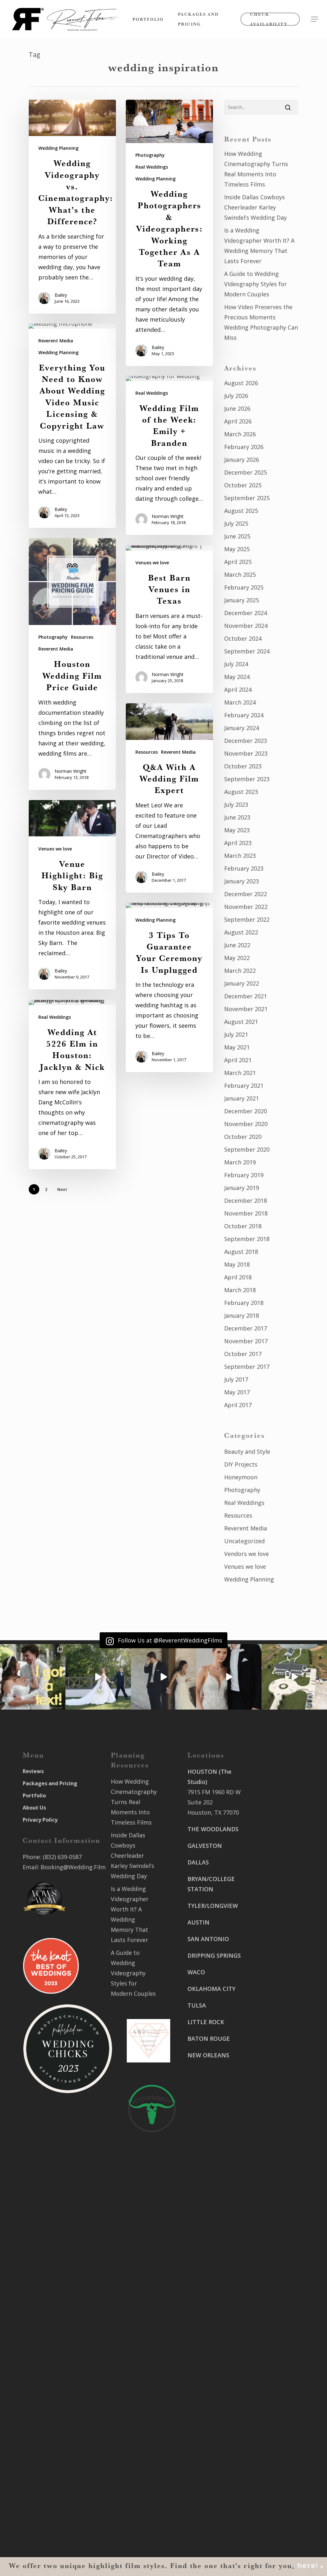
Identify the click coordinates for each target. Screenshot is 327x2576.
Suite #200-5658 (270, 2079)
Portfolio (34, 1795)
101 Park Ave (205, 2359)
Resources (82, 637)
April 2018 (238, 1277)
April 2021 (238, 1060)
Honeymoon (241, 1477)
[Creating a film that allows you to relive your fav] (164, 1677)
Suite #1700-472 (209, 2474)
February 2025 (244, 587)
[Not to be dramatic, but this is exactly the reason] (98, 1677)
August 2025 (241, 511)
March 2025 (240, 575)
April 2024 (238, 690)
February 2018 (244, 1303)
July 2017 (236, 1379)
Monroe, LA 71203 (272, 2090)
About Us (34, 1808)
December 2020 (246, 1111)
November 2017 (246, 1341)
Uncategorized (244, 1541)
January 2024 (242, 728)
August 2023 (241, 792)
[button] (315, 19)
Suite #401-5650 (270, 1944)
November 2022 (246, 907)
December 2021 (246, 996)
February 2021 (244, 1086)
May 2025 (237, 549)
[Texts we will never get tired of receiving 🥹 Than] (33, 1677)
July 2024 (236, 664)
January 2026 (242, 460)
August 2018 (241, 1252)
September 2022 (247, 919)
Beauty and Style (247, 1452)
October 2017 (243, 1354)
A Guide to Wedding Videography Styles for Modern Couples (255, 284)
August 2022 (241, 932)
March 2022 (240, 971)
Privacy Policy (40, 1820)
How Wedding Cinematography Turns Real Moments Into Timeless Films (256, 169)
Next (62, 1189)
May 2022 (237, 958)
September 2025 (247, 498)
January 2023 (242, 881)
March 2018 (240, 1290)
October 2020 (243, 1137)
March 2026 (240, 434)
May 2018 (237, 1264)
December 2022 (246, 894)
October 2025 (243, 485)
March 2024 (240, 702)
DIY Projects (241, 1464)
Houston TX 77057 (212, 2123)
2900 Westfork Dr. (273, 1934)
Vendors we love (247, 1554)
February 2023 (244, 868)
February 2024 (244, 715)
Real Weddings (152, 167)
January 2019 (242, 1188)
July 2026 (236, 396)
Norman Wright (168, 516)
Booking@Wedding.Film (73, 1867)
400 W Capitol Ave (212, 2464)
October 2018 (243, 1226)
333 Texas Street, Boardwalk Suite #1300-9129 (272, 2001)
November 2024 (246, 626)
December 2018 (246, 1200)
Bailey (61, 295)
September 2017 (247, 1367)
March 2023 (240, 856)
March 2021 (240, 1073)
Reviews (33, 1771)
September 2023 (247, 779)
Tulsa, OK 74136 (209, 2437)
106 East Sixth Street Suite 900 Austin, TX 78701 (270, 1849)
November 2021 (246, 1009)
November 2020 (246, 1124)
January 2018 (242, 1315)
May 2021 (237, 1047)
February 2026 (244, 447)
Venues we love (152, 563)
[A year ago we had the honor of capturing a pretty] (229, 1677)
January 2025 (242, 600)
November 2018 (246, 1213)
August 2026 (241, 383)
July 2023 (236, 804)
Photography (150, 155)
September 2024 (247, 651)
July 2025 (236, 523)
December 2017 (246, 1328)
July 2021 (236, 1034)
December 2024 (246, 613)
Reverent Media (56, 341)
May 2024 (237, 677)
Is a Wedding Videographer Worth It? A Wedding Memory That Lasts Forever (259, 246)
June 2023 (237, 817)
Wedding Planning (58, 148)
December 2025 (246, 472)
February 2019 (244, 1175)
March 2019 (240, 1162)
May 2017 (237, 1392)
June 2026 (237, 408)
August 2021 (241, 1022)
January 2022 (242, 983)
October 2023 (243, 766)
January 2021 (242, 1098)
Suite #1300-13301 (213, 2369)
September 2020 (247, 1149)
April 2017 (238, 1405)
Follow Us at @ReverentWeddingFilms (169, 1640)
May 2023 (237, 830)
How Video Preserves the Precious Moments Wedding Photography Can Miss (261, 322)
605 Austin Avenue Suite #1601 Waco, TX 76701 (273, 1897)
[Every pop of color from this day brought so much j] (294, 1677)
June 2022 (237, 945)
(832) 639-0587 (62, 1857)
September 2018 (247, 1239)
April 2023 (238, 843)
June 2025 (237, 536)
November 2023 (246, 753)
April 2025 (238, 562)
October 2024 (243, 638)
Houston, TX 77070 (213, 1812)
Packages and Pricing (50, 1783)
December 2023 (246, 741)
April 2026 (238, 421)
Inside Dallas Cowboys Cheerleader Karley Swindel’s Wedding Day (255, 207)
